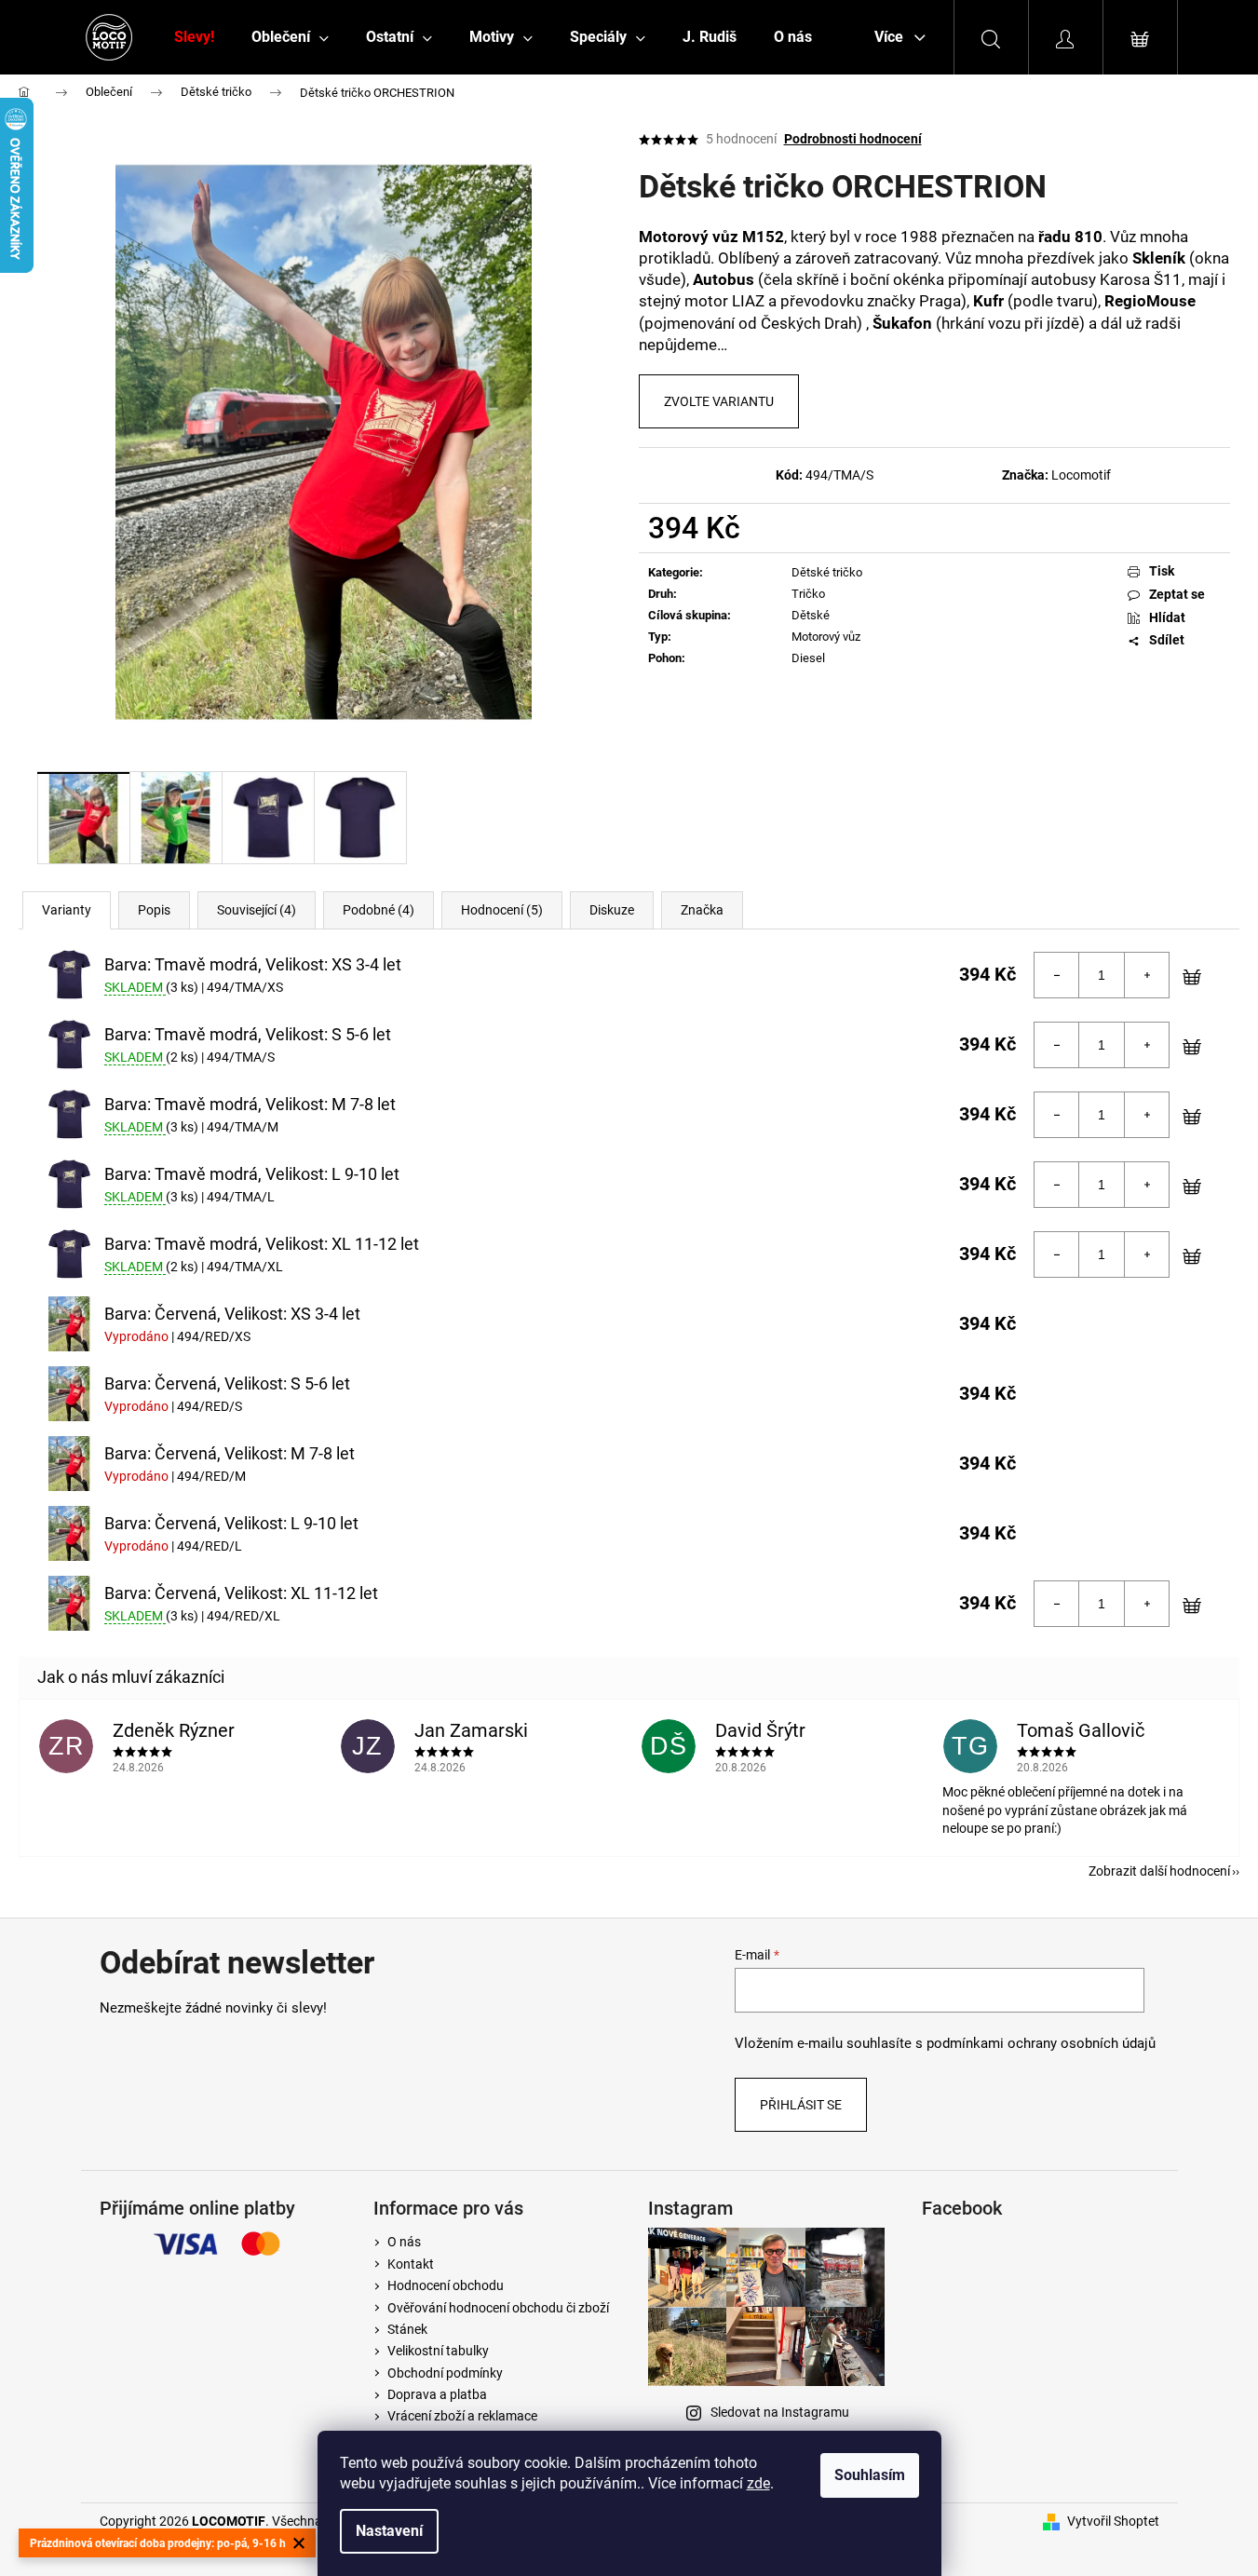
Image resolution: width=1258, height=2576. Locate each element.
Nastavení (389, 2531)
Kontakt (411, 2264)
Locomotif (1081, 475)
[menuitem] (194, 37)
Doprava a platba (437, 2394)
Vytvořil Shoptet (1113, 2521)
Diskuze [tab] (612, 910)
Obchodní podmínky (445, 2373)
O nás (404, 2242)
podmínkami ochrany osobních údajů (1041, 2043)
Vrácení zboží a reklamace (462, 2416)
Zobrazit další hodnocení (1159, 1871)
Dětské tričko (827, 572)
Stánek (407, 2329)
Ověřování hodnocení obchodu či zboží (498, 2308)
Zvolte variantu (719, 401)
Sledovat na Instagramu (780, 2412)
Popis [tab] (154, 910)
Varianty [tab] (67, 910)
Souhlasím (870, 2475)
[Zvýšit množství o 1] (1146, 975)
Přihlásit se (801, 2105)
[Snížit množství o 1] (1057, 975)
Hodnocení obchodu (446, 2285)
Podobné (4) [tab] (379, 910)
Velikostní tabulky (438, 2351)
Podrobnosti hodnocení (853, 139)
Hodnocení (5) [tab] (502, 910)
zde (758, 2483)
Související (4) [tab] (257, 910)
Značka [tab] (702, 910)
